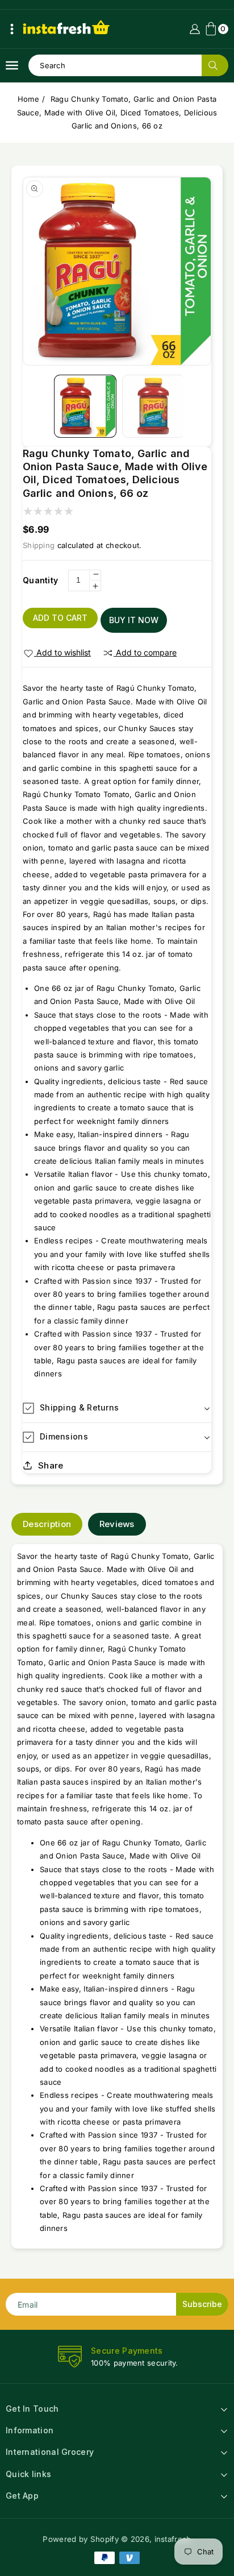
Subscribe (202, 2304)
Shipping (39, 545)
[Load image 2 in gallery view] (153, 406)
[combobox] (128, 65)
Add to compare (146, 652)
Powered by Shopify (80, 2539)
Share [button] (51, 1465)
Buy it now (134, 620)
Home (28, 99)
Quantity (40, 580)
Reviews (117, 1524)
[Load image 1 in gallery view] (85, 406)
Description (47, 1524)
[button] (12, 29)
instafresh (173, 2539)
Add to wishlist (64, 652)
